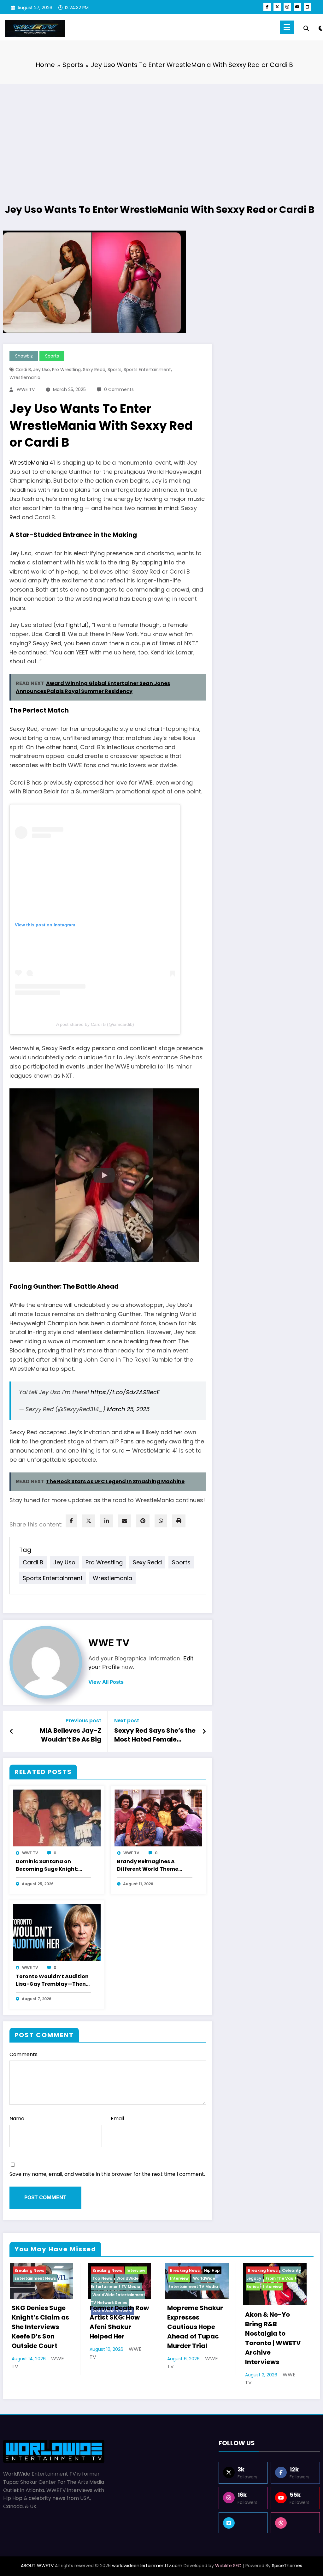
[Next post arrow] (204, 1731)
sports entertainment (147, 370)
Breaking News (29, 2270)
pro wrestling (66, 370)
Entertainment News (35, 2278)
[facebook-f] (267, 7)
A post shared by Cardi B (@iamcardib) (95, 1024)
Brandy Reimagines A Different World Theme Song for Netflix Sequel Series (148, 1866)
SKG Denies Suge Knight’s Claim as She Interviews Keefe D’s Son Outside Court (40, 2327)
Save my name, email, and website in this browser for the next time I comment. (107, 2174)
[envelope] (125, 1521)
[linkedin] (107, 1521)
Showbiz (24, 356)
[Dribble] (295, 2523)
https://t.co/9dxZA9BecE (125, 1392)
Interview (136, 2270)
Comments (23, 2054)
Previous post (83, 1721)
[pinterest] (143, 1521)
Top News (102, 2278)
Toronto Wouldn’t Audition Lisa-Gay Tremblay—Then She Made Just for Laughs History (52, 1981)
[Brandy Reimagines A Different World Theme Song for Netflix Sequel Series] (158, 1818)
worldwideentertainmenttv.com (147, 2566)
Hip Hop (212, 2270)
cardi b (23, 370)
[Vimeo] (243, 2523)
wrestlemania (25, 377)
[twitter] (89, 1521)
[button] (104, 1175)
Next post (127, 1721)
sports (115, 370)
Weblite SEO (228, 2566)
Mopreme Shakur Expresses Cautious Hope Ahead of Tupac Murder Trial (195, 2327)
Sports (52, 356)
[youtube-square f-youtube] (308, 7)
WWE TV (26, 389)
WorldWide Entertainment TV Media (116, 2282)
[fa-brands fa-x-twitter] (277, 7)
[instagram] (287, 7)
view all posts (106, 1682)
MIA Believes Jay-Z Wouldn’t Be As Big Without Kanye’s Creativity (70, 1736)
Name (17, 2119)
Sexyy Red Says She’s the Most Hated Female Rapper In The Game (155, 1736)
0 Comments (119, 389)
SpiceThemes (287, 2566)
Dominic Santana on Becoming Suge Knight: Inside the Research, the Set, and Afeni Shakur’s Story (48, 1866)
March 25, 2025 (128, 1409)
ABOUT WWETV (37, 2566)
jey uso (41, 370)
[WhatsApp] (161, 1521)
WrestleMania (29, 463)
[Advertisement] (161, 135)
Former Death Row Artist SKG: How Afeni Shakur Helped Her (119, 2322)
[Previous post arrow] (12, 1731)
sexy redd (94, 370)
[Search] (306, 28)
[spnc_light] (321, 27)
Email (117, 2119)
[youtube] (297, 7)
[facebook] (71, 1521)
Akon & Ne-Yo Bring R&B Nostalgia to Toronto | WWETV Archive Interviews (273, 2338)
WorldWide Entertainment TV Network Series (118, 2299)
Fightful (76, 625)
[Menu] (287, 27)
